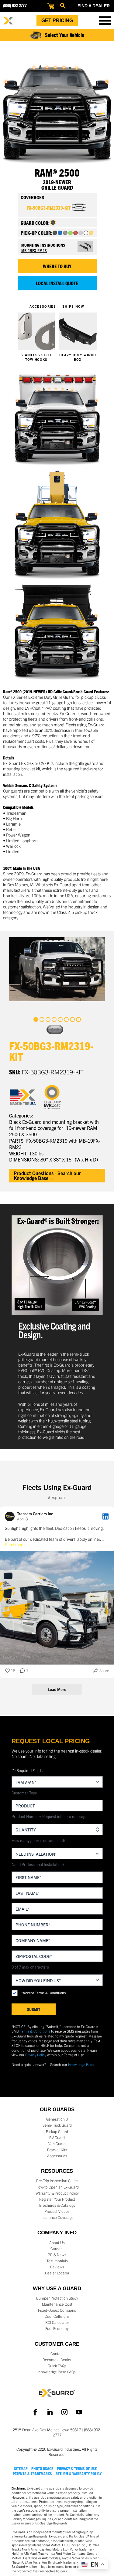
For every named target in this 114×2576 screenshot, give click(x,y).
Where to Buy (57, 266)
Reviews (57, 2267)
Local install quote (57, 283)
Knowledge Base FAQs (57, 2372)
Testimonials (57, 2261)
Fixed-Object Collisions (57, 2310)
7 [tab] (72, 1019)
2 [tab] (42, 1019)
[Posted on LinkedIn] (105, 1516)
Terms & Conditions (35, 2031)
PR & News (57, 2255)
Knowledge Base (81, 2064)
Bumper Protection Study (57, 2298)
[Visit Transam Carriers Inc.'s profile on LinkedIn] (10, 1516)
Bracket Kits (57, 2150)
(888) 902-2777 (15, 6)
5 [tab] (60, 1019)
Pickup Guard (57, 2131)
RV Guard (57, 2138)
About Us (57, 2243)
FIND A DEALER (94, 6)
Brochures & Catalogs (57, 2205)
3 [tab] (48, 1019)
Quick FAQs (57, 2366)
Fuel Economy (57, 2328)
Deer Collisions (57, 2316)
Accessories (57, 2156)
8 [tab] (78, 1019)
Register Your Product (57, 2199)
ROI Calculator (57, 2322)
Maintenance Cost (57, 2304)
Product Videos (57, 2211)
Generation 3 (57, 2119)
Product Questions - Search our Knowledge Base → (47, 1175)
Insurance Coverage (57, 2217)
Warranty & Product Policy (57, 2193)
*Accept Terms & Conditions (43, 1993)
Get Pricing (57, 20)
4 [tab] (54, 1019)
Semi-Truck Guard (57, 2125)
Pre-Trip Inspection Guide (57, 2181)
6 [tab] (66, 1019)
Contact (57, 2354)
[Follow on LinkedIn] (50, 2412)
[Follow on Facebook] (35, 2412)
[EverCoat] (56, 1097)
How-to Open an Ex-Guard (57, 2187)
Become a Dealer (57, 2360)
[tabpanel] (57, 969)
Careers (57, 2249)
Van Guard (57, 2144)
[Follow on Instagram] (64, 2412)
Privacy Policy (36, 2055)
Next (59, 1029)
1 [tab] (36, 1019)
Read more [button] (15, 1544)
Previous (51, 1029)
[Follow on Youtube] (79, 2412)
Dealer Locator (57, 2273)
